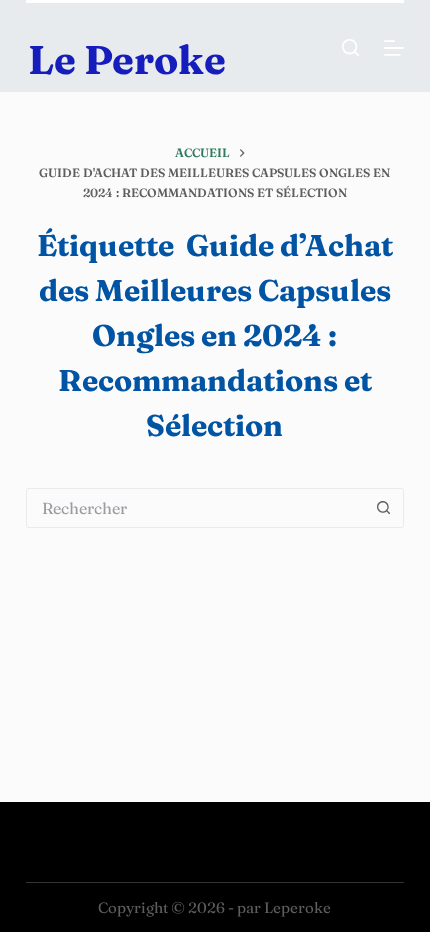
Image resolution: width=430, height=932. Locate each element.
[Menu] (394, 48)
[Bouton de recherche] (384, 508)
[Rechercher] (350, 47)
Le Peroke (127, 59)
